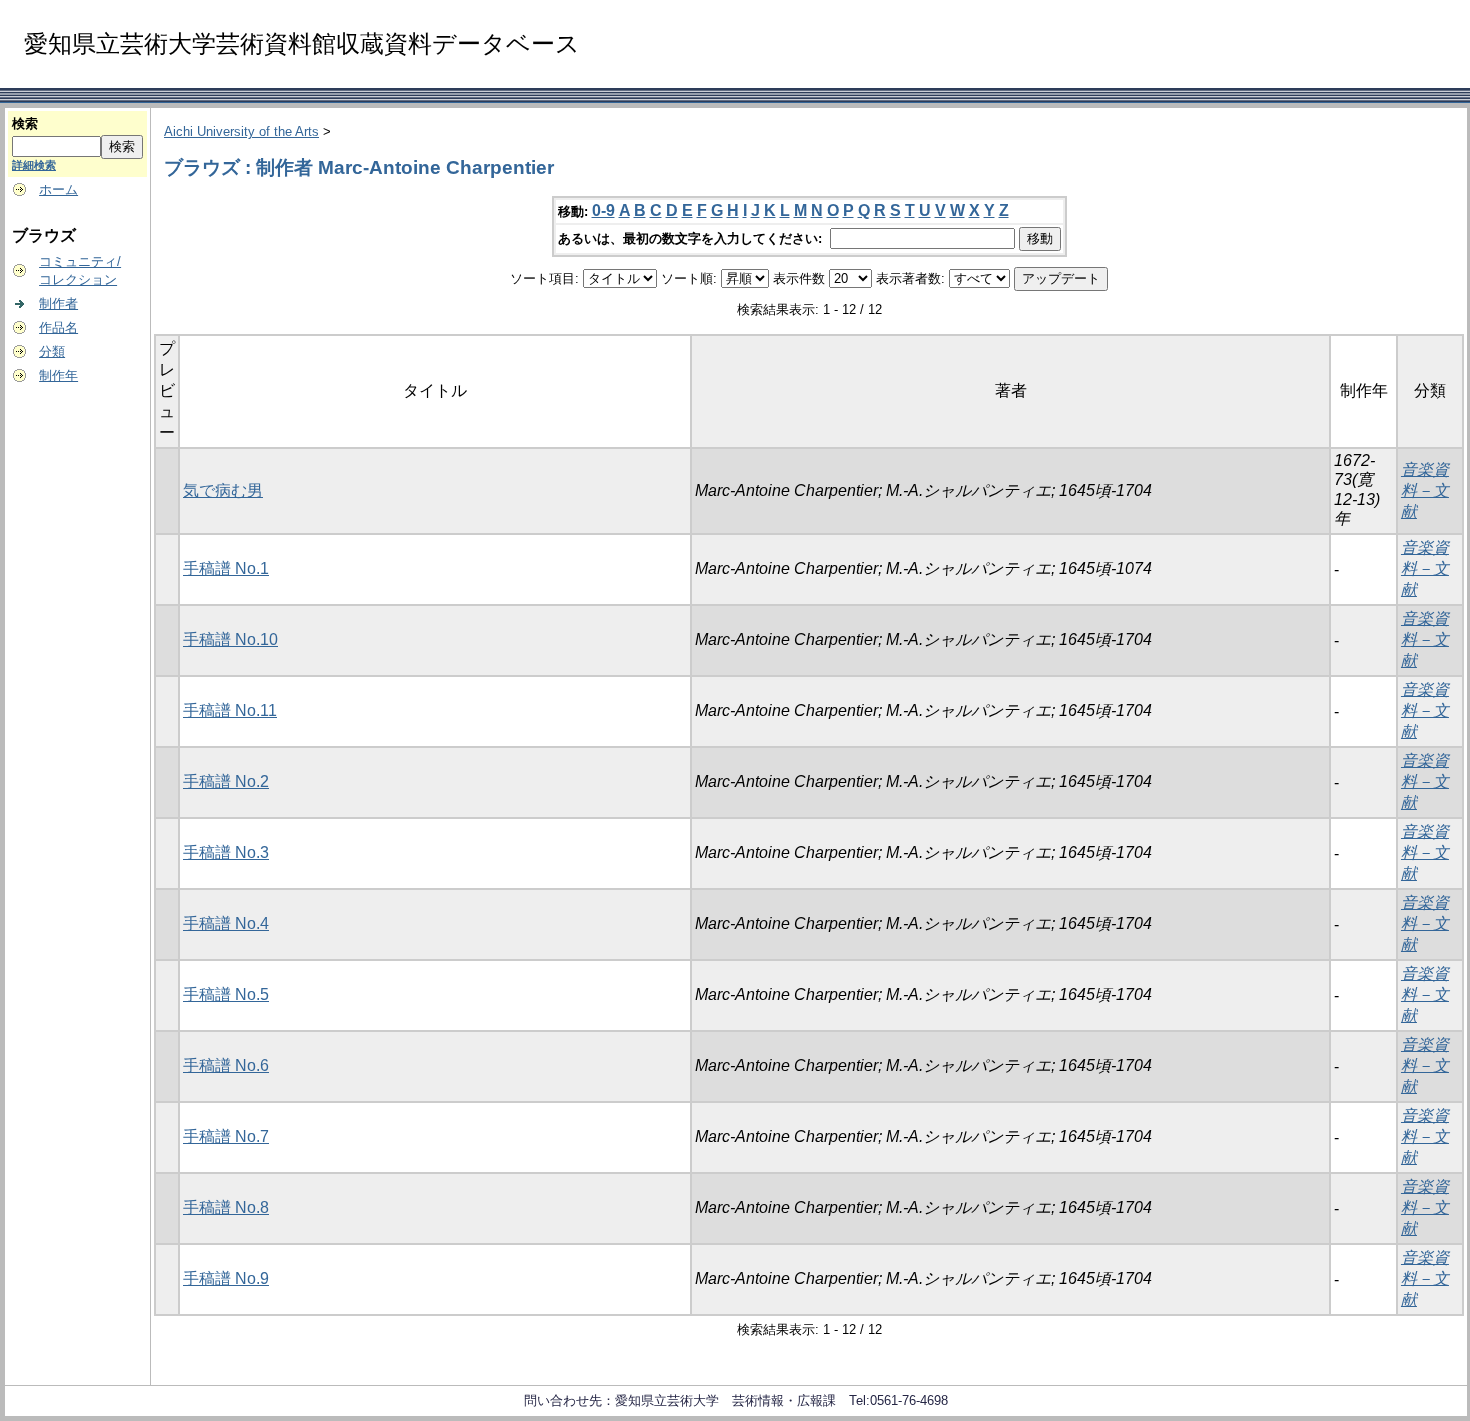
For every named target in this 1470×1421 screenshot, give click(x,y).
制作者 (58, 303)
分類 (52, 351)
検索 (25, 123)
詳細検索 (34, 165)
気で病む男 (223, 490)
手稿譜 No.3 (226, 852)
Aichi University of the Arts (241, 131)
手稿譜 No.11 (230, 710)
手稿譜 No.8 (226, 1207)
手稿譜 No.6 (226, 1065)
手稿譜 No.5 (226, 994)
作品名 (58, 327)
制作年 (58, 375)
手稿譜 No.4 (226, 923)
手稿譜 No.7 (226, 1136)
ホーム (58, 189)
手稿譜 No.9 (226, 1278)
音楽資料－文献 (1425, 490)
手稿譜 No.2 (226, 781)
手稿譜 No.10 (230, 639)
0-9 (603, 210)
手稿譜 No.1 (226, 568)
